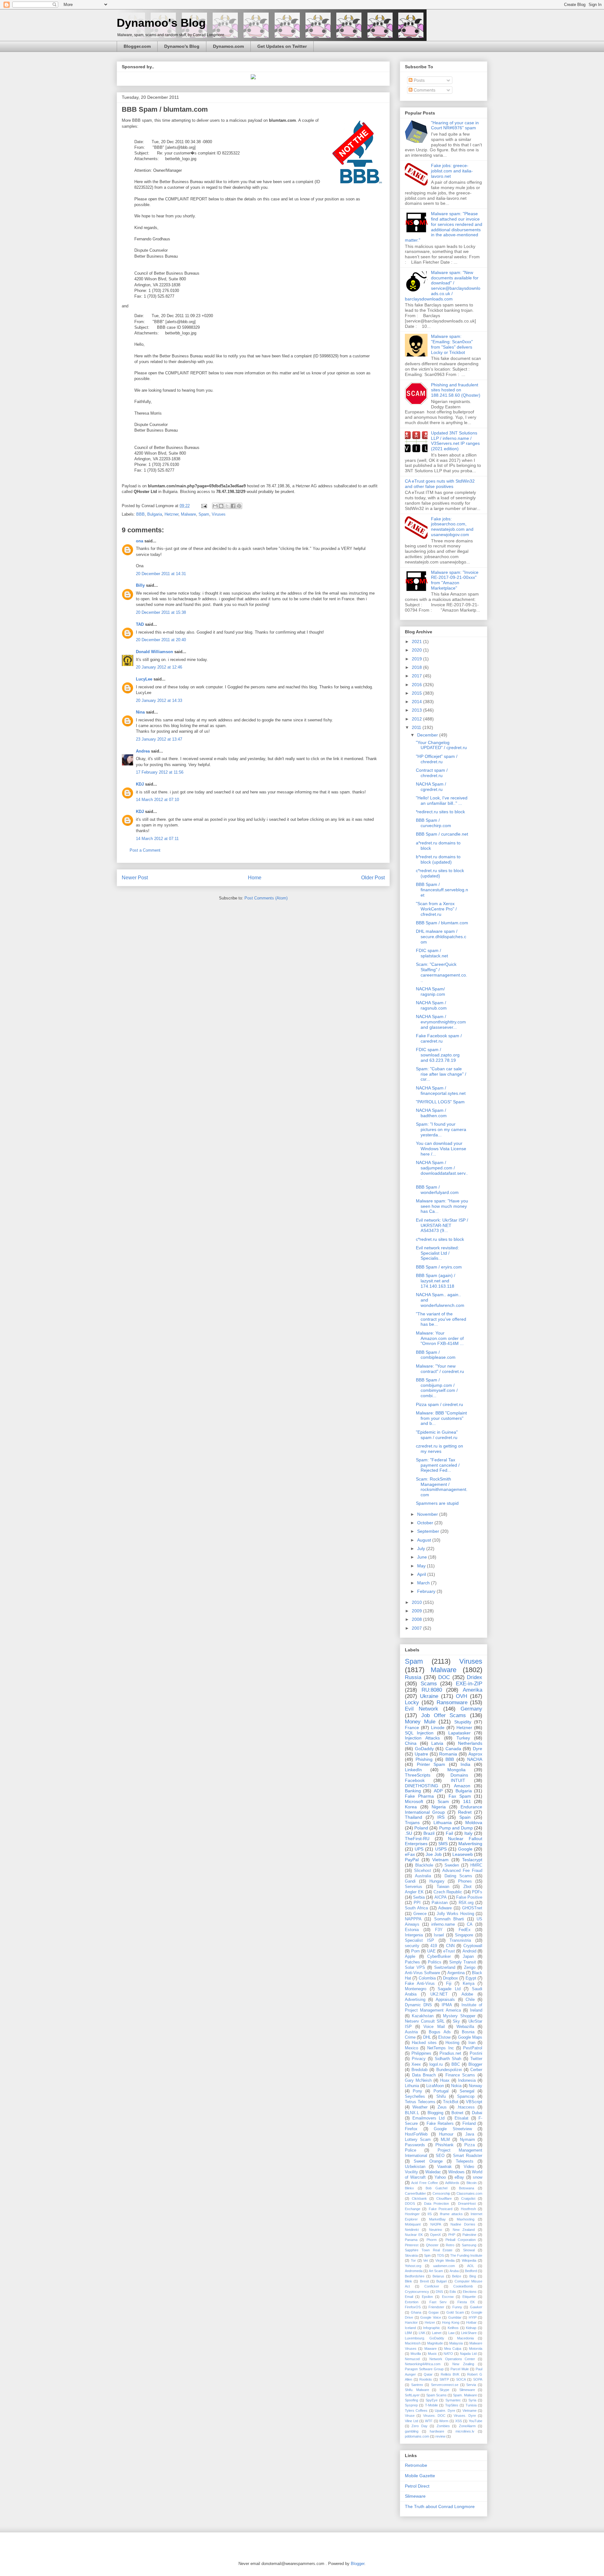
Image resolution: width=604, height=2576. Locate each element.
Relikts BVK (450, 2374)
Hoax (445, 2080)
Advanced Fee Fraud (462, 1871)
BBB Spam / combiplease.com (436, 1355)
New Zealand (464, 2230)
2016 (417, 685)
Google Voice (431, 2317)
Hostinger (412, 2214)
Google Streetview (453, 2129)
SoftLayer (412, 2395)
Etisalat (461, 2118)
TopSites (452, 2405)
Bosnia (468, 2032)
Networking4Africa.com (423, 2364)
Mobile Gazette (420, 2476)
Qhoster (432, 2245)
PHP (452, 2235)
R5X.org (466, 1903)
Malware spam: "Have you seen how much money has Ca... (442, 1206)
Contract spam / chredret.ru (432, 773)
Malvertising (470, 1844)
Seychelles (415, 2097)
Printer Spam (431, 1764)
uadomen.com (444, 2266)
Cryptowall (473, 1946)
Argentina (456, 1973)
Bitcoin (472, 2183)
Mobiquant (413, 2224)
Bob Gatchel (436, 2188)
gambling (412, 2431)
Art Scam (436, 2271)
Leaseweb (463, 1854)
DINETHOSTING (422, 1786)
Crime (410, 2037)
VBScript (474, 2102)
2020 (417, 650)
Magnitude (435, 2343)
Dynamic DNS (418, 2005)
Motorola (476, 2349)
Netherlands (470, 1743)
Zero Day (419, 2426)
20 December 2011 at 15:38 (161, 612)
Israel (439, 1935)
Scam (443, 1801)
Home (255, 878)
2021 (417, 641)
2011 (417, 727)
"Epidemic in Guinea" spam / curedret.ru (437, 1435)
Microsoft (414, 1801)
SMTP (444, 2379)
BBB (140, 514)
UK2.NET (439, 1994)
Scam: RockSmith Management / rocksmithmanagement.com (442, 1487)
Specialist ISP (419, 1940)
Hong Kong (451, 2322)
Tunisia (471, 2405)
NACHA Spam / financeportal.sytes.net (441, 1091)
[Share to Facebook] (233, 506)
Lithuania (443, 1823)
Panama (411, 2240)
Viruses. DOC (434, 2416)
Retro (450, 2245)
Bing (473, 2276)
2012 (417, 719)
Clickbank (419, 2198)
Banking (413, 1791)
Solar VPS (415, 1968)
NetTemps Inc (440, 2048)
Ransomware (452, 1702)
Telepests (465, 2161)
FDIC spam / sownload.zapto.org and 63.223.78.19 (438, 1055)
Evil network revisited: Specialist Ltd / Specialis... (437, 1253)
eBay (459, 2177)
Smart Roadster (468, 2156)
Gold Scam (455, 2312)
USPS (441, 1849)
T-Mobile (431, 2405)
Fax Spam (460, 1796)
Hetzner (171, 514)
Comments (424, 90)
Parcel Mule (460, 2369)
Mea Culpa (453, 2349)
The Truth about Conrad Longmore (440, 2506)
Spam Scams (436, 2395)
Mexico (411, 2048)
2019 (417, 659)
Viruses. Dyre (465, 2416)
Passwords (415, 2145)
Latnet (437, 2333)
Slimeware (467, 2390)
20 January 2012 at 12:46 (159, 667)
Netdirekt (412, 2230)
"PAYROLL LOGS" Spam (440, 1102)
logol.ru (436, 2064)
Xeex (416, 2064)
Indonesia (467, 2080)
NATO (448, 2354)
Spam (204, 514)
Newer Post (135, 878)
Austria (411, 2032)
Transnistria (460, 1940)
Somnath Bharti (449, 1919)
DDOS (410, 2204)
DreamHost (467, 2204)
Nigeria (439, 1807)
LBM (408, 2333)
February (427, 1591)
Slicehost (422, 1871)
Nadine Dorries (463, 2224)
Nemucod (412, 2359)
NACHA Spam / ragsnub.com (431, 1005)
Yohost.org (413, 2266)
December (428, 735)
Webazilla (465, 2027)
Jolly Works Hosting (455, 1914)
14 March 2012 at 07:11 (157, 839)
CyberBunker (439, 1957)
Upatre (421, 1754)
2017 (417, 676)
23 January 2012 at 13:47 (159, 739)
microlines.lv (465, 2431)
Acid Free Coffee (425, 2183)
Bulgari (442, 2281)
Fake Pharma (419, 1796)
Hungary (437, 1881)
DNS (439, 2292)
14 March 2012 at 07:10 (157, 800)
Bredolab (419, 2070)
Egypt (471, 1978)
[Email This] (215, 506)
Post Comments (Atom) (266, 898)
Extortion (412, 2302)
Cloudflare (444, 2198)
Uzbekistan (415, 2167)
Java (470, 2134)
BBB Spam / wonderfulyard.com (437, 1190)
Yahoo (440, 2177)
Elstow (444, 2037)
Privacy (419, 2059)
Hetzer (430, 2322)
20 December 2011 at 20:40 (161, 640)
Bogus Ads (440, 2032)
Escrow (448, 2297)
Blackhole (424, 1865)
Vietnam (440, 1860)
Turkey (463, 1738)
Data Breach (424, 2075)
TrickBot (451, 2102)
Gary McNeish (418, 2080)
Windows (456, 2172)
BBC (456, 2064)
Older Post (373, 878)
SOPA (478, 2379)
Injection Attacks (422, 1738)
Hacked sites (424, 2043)
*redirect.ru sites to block (440, 812)
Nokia (456, 2086)
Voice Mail (434, 2027)
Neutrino (436, 2230)
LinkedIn (413, 1770)
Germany (471, 1709)
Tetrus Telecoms (420, 2102)
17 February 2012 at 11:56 (160, 772)
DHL (427, 2037)
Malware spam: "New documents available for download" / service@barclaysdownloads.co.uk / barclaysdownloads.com (443, 286)
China (411, 1743)
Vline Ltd (411, 2421)
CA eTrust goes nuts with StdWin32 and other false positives (440, 484)
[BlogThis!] (221, 506)
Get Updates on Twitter (282, 46)
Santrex (417, 2385)
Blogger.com (137, 46)
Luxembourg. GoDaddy (425, 2338)
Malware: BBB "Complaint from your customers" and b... (441, 1418)
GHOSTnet (472, 1908)
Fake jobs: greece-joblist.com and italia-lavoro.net (452, 171)
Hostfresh (468, 2209)
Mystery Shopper (459, 2016)
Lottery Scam (418, 2140)
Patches (412, 1962)
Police (411, 2150)
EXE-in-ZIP (469, 1684)
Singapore (464, 1935)
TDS (440, 2255)
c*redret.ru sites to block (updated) (440, 873)
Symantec (453, 2400)
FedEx (465, 1930)
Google (465, 1849)
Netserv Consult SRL (425, 2021)
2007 (417, 1628)
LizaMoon (435, 2086)
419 (434, 1946)
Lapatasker (459, 1733)
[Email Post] (204, 506)
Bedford (471, 2271)
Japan (468, 1957)
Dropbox (450, 1978)
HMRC (476, 1865)
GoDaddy (424, 1749)
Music (432, 2354)
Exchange (413, 2209)
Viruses (219, 514)
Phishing (424, 1759)
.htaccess (466, 2107)
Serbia (419, 1897)
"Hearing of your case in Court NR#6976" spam (455, 125)
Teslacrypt (472, 1860)
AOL (471, 2266)
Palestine (469, 2235)
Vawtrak (445, 2167)
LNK (422, 2333)
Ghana (416, 2312)
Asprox (475, 1754)
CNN (450, 1946)
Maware (431, 2349)
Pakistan (440, 1903)
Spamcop (466, 2097)
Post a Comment (145, 850)
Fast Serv (438, 2302)
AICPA (441, 1897)
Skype (444, 2390)
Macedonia (465, 2338)
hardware (437, 2431)
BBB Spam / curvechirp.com (433, 823)
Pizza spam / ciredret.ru (439, 1404)
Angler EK (414, 1892)
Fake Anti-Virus (420, 1984)
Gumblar (455, 2317)
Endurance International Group (444, 1809)
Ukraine (429, 1696)
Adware (445, 1908)
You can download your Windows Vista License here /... (441, 1149)
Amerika (473, 1690)
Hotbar (471, 2322)
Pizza (470, 2145)
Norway (475, 2086)
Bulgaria (155, 514)
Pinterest (412, 2245)
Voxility (411, 2172)
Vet (425, 2260)
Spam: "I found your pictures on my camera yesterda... (441, 1129)
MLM (445, 2140)
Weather (420, 2107)
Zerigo (470, 1968)
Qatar (428, 2374)
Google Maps (470, 2037)
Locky (412, 1702)
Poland (421, 1828)
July (422, 1548)
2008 (417, 1619)
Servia (471, 2385)
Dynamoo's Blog (161, 23)
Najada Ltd (468, 2354)
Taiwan (443, 1887)
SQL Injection (419, 1733)
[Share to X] (227, 506)
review (440, 2436)
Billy (140, 585)
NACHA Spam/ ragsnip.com (431, 991)
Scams (429, 1684)
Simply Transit (463, 1962)
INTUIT (458, 1780)
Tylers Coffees (416, 2411)
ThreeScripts (418, 1775)
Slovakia (411, 2255)
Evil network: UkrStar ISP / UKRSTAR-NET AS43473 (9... (442, 1225)
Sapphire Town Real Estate (429, 2250)
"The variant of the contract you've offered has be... (441, 1319)
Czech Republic (448, 1892)
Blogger (475, 2064)
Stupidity (463, 1722)
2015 (417, 693)
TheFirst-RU (417, 1839)
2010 (417, 1602)
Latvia (437, 1743)
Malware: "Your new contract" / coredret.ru (440, 1369)
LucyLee (144, 679)
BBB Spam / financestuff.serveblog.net (442, 890)
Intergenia (414, 1935)
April (422, 1574)
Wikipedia (469, 2260)
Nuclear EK (414, 2235)
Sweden (452, 1865)
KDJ (140, 784)
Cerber (476, 2070)
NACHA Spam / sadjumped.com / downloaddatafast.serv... (442, 1170)
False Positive (469, 1897)
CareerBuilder (415, 2193)
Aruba (454, 2271)
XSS (459, 2421)
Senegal (467, 2091)
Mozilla (416, 2354)
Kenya (469, 1984)
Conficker (432, 2286)
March (424, 1583)
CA (470, 1924)
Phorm (432, 2240)
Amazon (462, 1786)
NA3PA (436, 2224)
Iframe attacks (451, 2214)
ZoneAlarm (467, 2426)
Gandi (410, 1881)
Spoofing (411, 2400)
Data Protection (436, 2204)
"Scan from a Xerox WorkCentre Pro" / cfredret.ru (436, 909)
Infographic (432, 2328)
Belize (457, 2276)
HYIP (473, 2317)
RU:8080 (432, 1690)
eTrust (449, 1951)
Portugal (441, 2091)
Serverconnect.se (445, 2385)
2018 (417, 667)
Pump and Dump (456, 1828)
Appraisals (445, 2000)
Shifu (441, 2097)
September (429, 1531)
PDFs (477, 1892)
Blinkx (409, 2188)
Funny (457, 2307)
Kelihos (453, 2328)
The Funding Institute (466, 2255)
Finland (469, 2124)
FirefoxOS (413, 2307)
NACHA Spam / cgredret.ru (431, 787)
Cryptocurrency (417, 2292)
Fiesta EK (466, 2302)
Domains (459, 1775)
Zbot (467, 1887)
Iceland (410, 2328)
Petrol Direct (417, 2486)
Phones (465, 1881)
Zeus (442, 2107)
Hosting (452, 2043)
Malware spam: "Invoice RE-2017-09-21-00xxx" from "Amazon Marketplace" (455, 580)
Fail (449, 1833)
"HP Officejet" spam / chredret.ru (437, 759)
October (426, 1523)
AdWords (452, 2183)
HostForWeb (416, 2134)
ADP (438, 1791)
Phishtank (445, 2145)
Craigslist (468, 2198)
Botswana (467, 2188)
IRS (441, 1817)
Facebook (415, 1780)
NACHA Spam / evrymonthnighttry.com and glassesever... (441, 1022)
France (412, 1728)
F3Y (439, 1930)
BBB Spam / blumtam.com (442, 923)
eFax (410, 1854)
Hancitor (411, 2322)
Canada (453, 1749)
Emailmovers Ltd (429, 2118)
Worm (444, 2421)
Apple (410, 1957)
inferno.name (443, 1924)
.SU (408, 1833)
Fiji (449, 1984)
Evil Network (422, 1709)
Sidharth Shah (448, 2059)
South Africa (416, 1908)
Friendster (436, 2307)
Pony (417, 2091)
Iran (472, 2043)
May (422, 1566)
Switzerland (445, 1968)
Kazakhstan (423, 2016)
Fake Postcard (441, 2209)
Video (469, 2167)
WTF (429, 2421)
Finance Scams (460, 2075)
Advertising (415, 2000)
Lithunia (412, 2086)
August (425, 1540)
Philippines (421, 2053)
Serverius (414, 1887)
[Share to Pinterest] (239, 506)
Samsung (469, 2245)
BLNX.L (412, 2113)
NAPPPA (413, 1919)
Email (409, 2297)
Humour (446, 2134)
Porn (415, 1951)
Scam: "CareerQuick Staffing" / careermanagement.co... (442, 972)
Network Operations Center (452, 2359)
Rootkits (426, 2379)
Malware (188, 514)
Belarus (438, 2276)
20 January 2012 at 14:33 (159, 700)
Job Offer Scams (444, 1715)
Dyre (478, 1749)
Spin (427, 2255)
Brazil (429, 1833)
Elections (470, 2292)
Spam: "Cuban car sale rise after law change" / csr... (441, 1074)
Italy (468, 1833)
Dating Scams (458, 1876)
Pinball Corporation (460, 2240)
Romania (448, 1754)
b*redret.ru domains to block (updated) (438, 859)
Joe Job (433, 1854)
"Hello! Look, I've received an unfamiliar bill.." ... (442, 801)
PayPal (412, 1860)
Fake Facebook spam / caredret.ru (439, 1038)
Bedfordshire (415, 2276)
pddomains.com (417, 2436)
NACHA (475, 1759)
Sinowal (469, 2250)
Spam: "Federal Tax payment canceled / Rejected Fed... (438, 1465)
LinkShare (469, 2333)
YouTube (475, 2421)
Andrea (143, 751)
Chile (470, 2000)
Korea (411, 1807)
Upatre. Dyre (445, 2411)
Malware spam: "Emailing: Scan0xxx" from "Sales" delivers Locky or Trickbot (452, 344)
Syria (472, 2400)
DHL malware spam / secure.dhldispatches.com (441, 937)
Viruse (410, 2416)
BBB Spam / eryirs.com (439, 1267)
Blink (408, 2281)
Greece (420, 1914)
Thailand (414, 1817)
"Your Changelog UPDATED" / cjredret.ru (441, 745)
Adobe (467, 1994)
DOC (444, 1677)
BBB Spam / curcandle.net (442, 834)
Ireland (476, 2010)
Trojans (412, 1823)
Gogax (434, 2312)
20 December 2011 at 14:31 (161, 574)
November (428, 1514)
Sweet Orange (428, 2161)
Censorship (441, 2193)
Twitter (476, 2059)
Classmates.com (469, 2193)
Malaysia (456, 2343)
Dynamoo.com (228, 46)
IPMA (447, 2005)
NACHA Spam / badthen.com (431, 1113)
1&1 (467, 1801)
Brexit (424, 2281)
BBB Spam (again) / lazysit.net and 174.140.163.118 (436, 1281)
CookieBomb (463, 2286)
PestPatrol (473, 2048)
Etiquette (469, 2297)
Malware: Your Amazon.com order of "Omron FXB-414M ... (440, 1338)
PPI (417, 1903)
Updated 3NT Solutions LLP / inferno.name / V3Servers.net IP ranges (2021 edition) (455, 441)
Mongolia (456, 1770)
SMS (443, 1844)
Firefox (411, 2129)
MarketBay (437, 2219)
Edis (453, 2292)
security (412, 1946)
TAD (140, 624)
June (423, 1557)
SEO (440, 2156)
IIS (430, 2214)
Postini (476, 2053)
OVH (461, 1696)
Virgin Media (445, 2260)
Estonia (412, 1930)
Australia (423, 1876)
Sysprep (411, 2405)
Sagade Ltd (449, 1989)
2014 (417, 702)
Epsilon (427, 2297)
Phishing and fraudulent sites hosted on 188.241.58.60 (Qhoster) (456, 390)
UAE (431, 1951)
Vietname (470, 2411)
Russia (413, 1677)
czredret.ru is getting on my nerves (439, 1449)
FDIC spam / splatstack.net (432, 953)
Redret (465, 1812)
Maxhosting (466, 2219)
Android (469, 1951)
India (465, 1764)
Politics (435, 1962)
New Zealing (463, 2364)
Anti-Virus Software (422, 1973)
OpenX (435, 2235)
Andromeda (414, 2271)
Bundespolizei (449, 2070)
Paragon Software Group (424, 2369)
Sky (456, 2021)
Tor (413, 2260)
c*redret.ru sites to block (440, 1239)
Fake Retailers (440, 2124)
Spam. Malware (465, 2395)
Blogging (435, 2113)
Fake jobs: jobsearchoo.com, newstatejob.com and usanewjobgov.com (452, 527)
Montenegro (416, 1989)
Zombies (443, 2426)
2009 (417, 1611)
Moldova (474, 1823)
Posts (419, 80)
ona (140, 541)
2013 (417, 710)
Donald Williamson (154, 652)
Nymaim (467, 2140)
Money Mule (420, 1722)
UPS (419, 1849)
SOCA (461, 2379)
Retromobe (416, 2465)
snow (478, 2177)
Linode (438, 1728)
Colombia (427, 1978)
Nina (140, 712)
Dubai (477, 2113)
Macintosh (413, 2343)
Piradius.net (450, 2053)
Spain (465, 1817)
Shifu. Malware (417, 2390)
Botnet (457, 2113)
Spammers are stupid (437, 1503)
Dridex (475, 1677)
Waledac (433, 2172)
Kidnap (471, 2328)
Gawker (476, 2307)
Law (451, 2333)
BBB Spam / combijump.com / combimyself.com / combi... (437, 1388)
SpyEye (432, 2400)
